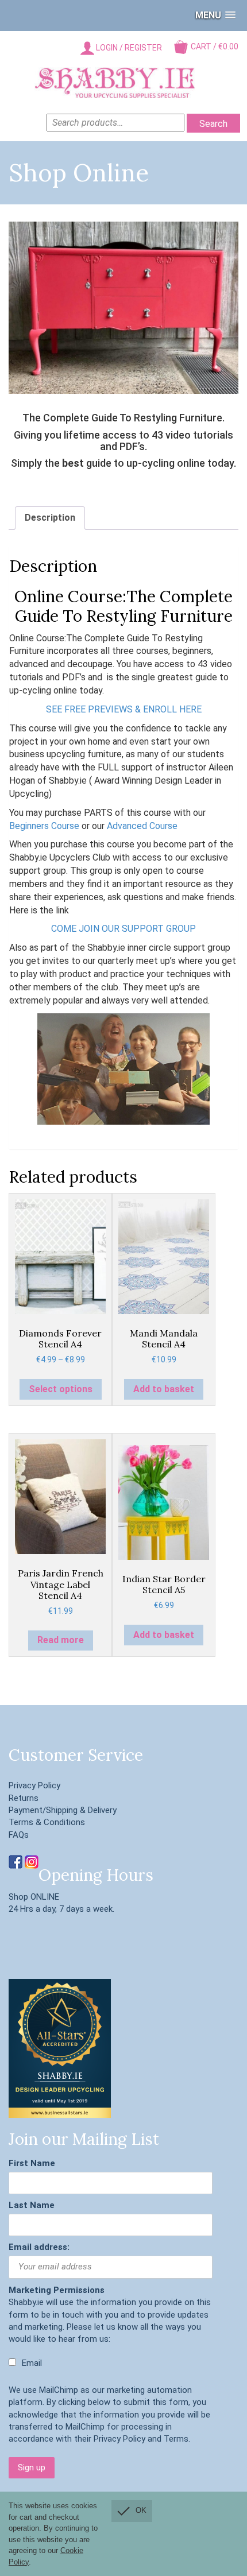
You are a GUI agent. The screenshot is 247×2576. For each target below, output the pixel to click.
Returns (24, 1798)
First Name (32, 2163)
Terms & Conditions (47, 1822)
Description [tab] (50, 518)
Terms (176, 2439)
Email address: (39, 2247)
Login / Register (128, 48)
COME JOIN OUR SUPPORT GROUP (123, 929)
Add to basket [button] (164, 1389)
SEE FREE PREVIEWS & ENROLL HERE (124, 709)
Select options (61, 1389)
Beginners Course (44, 826)
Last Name (32, 2205)
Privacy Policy (34, 1785)
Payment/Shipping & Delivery (63, 1810)
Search (213, 124)
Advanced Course (142, 826)
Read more (61, 1640)
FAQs (19, 1835)
